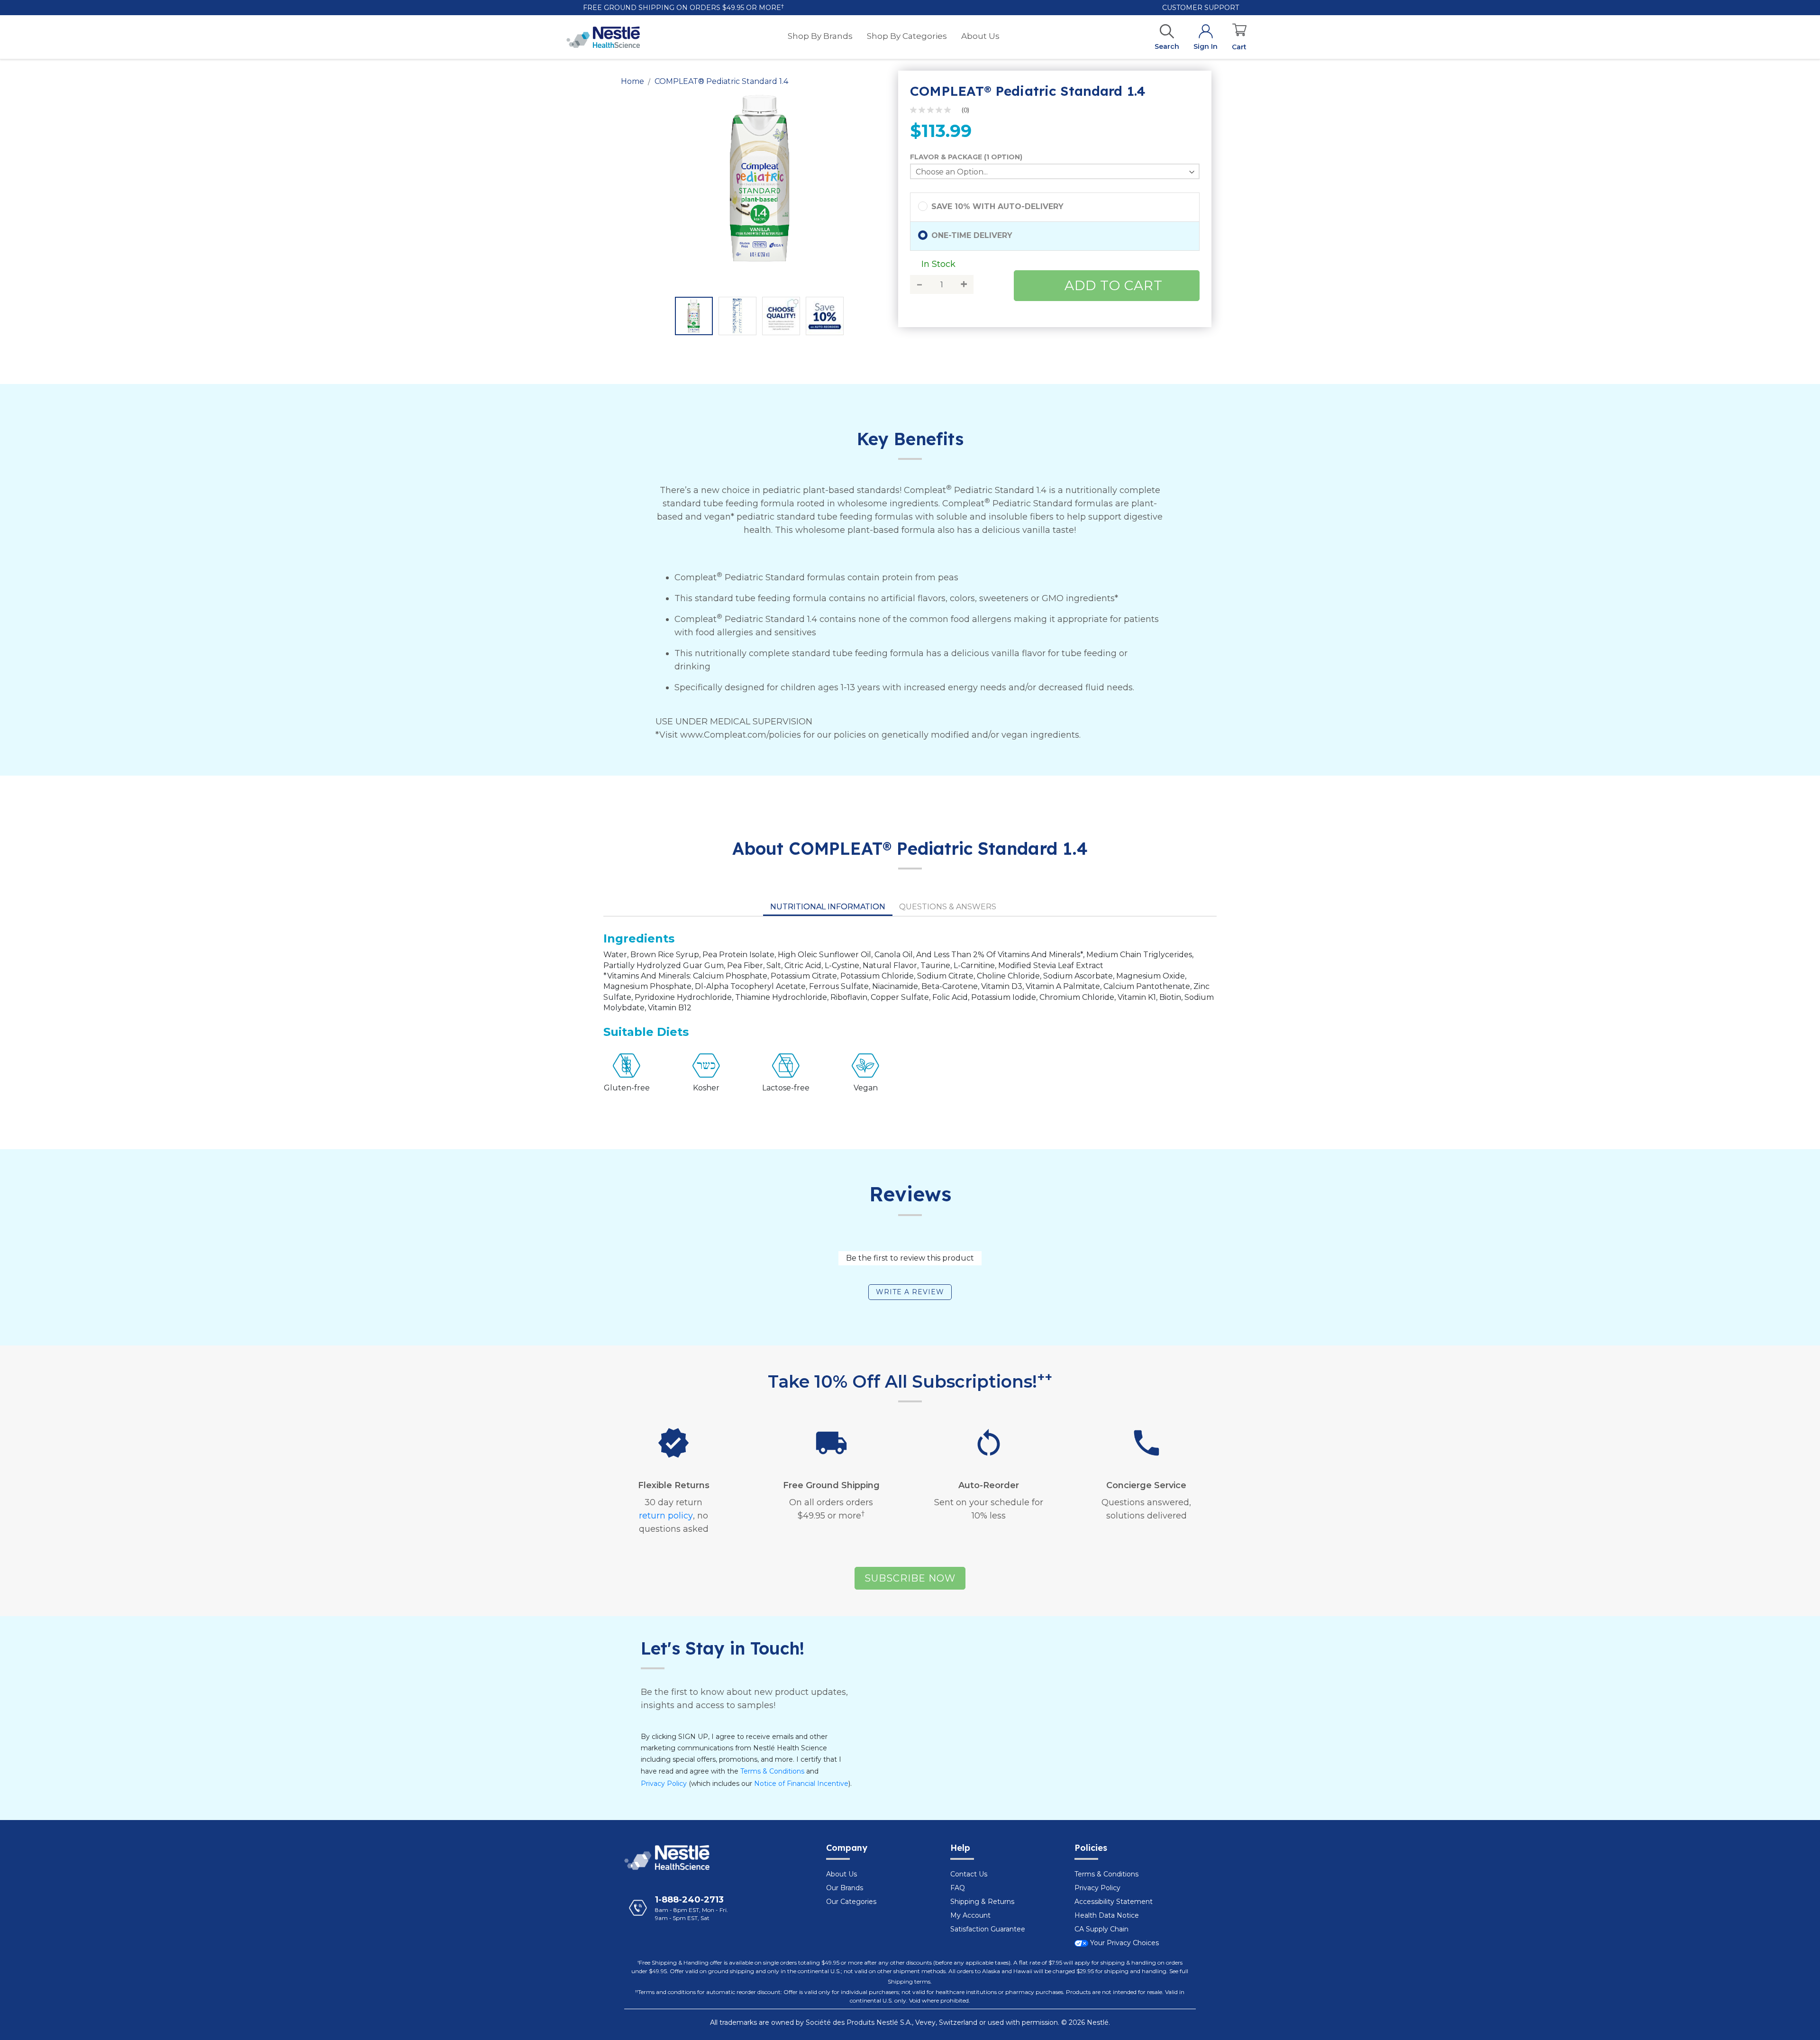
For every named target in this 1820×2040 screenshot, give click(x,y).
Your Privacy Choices (1124, 1943)
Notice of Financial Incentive (801, 1784)
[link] (943, 110)
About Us (842, 1874)
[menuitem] (820, 36)
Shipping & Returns (982, 1902)
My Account (970, 1915)
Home (632, 81)
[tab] (828, 907)
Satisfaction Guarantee (988, 1929)
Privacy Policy (664, 1784)
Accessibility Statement (1114, 1902)
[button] (694, 316)
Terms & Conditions (772, 1771)
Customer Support (1200, 8)
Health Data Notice (1107, 1915)
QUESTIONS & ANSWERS (948, 907)
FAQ (958, 1888)
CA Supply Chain (1101, 1929)
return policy (666, 1516)
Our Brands (845, 1888)
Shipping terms (909, 1981)
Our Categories (851, 1902)
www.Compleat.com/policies (741, 735)
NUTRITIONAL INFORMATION (828, 907)
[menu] (894, 37)
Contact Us (969, 1874)
